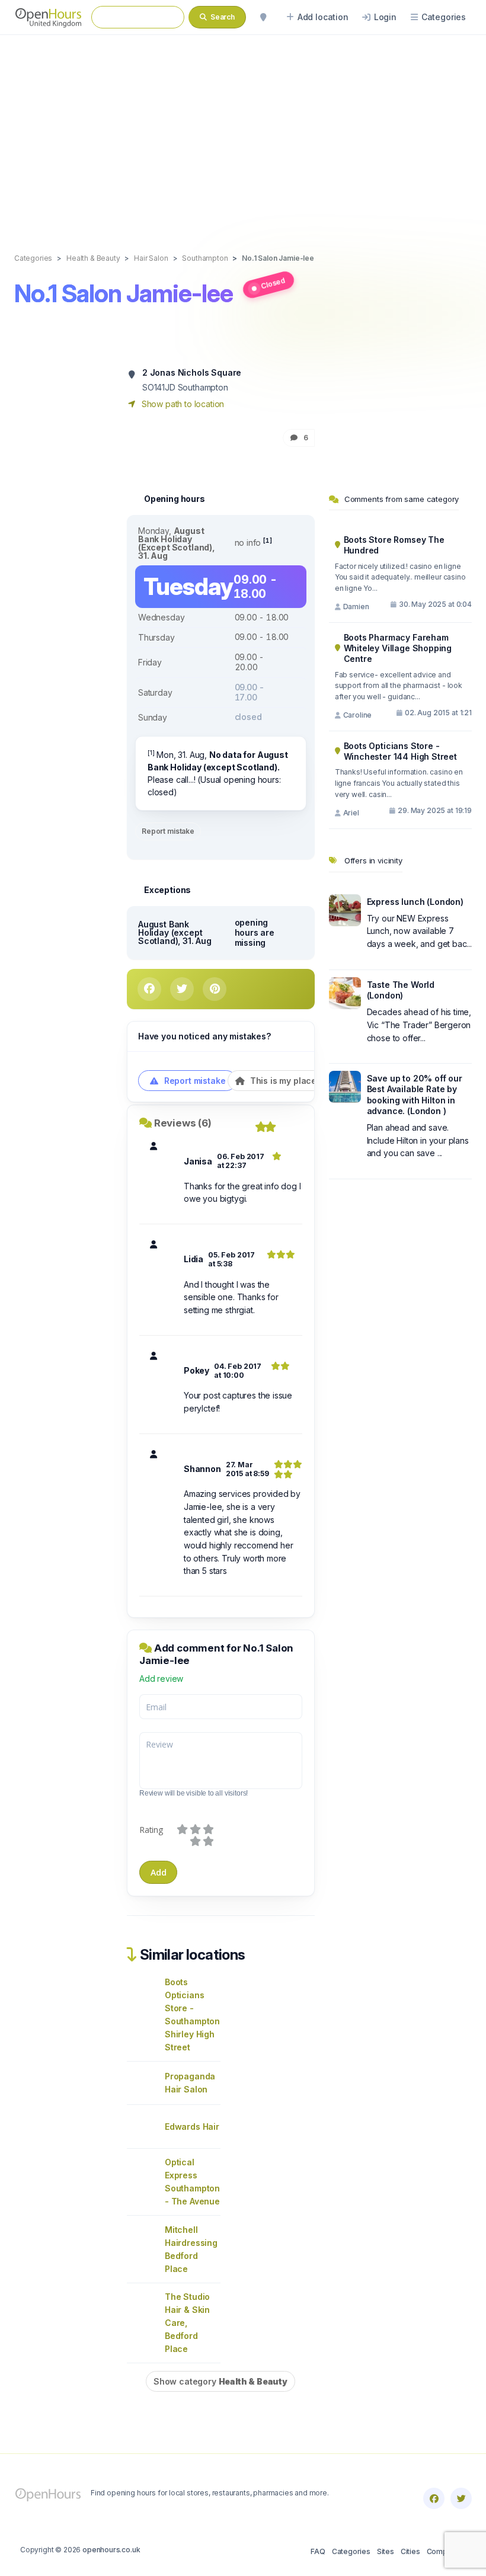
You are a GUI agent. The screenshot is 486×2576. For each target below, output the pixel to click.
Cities (410, 2551)
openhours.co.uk (111, 2550)
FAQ (318, 2551)
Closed (273, 283)
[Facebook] (434, 2498)
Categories (351, 2551)
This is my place (282, 1081)
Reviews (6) (183, 1123)
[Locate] (263, 17)
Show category (220, 2381)
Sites (386, 2551)
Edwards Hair (192, 2127)
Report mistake (168, 831)
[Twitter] (461, 2498)
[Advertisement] (243, 132)
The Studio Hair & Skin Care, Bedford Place (187, 2323)
